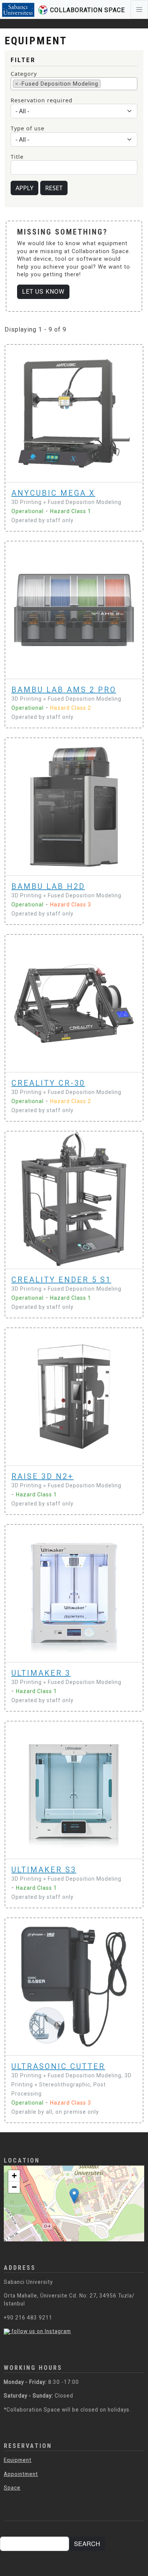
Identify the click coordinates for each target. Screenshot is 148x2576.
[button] (74, 2196)
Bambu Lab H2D (48, 886)
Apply (24, 188)
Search (87, 2544)
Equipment (18, 2460)
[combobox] (74, 84)
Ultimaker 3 (41, 1673)
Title (17, 157)
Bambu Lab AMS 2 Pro (64, 690)
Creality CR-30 (48, 1083)
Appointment (21, 2474)
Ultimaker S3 (44, 1870)
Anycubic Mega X (53, 493)
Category (24, 74)
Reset (54, 188)
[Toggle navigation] (139, 9)
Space (12, 2488)
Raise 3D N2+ (43, 1476)
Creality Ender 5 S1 (61, 1280)
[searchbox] (105, 83)
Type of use (28, 128)
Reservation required (42, 100)
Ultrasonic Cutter (58, 2066)
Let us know (43, 292)
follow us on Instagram (40, 2331)
